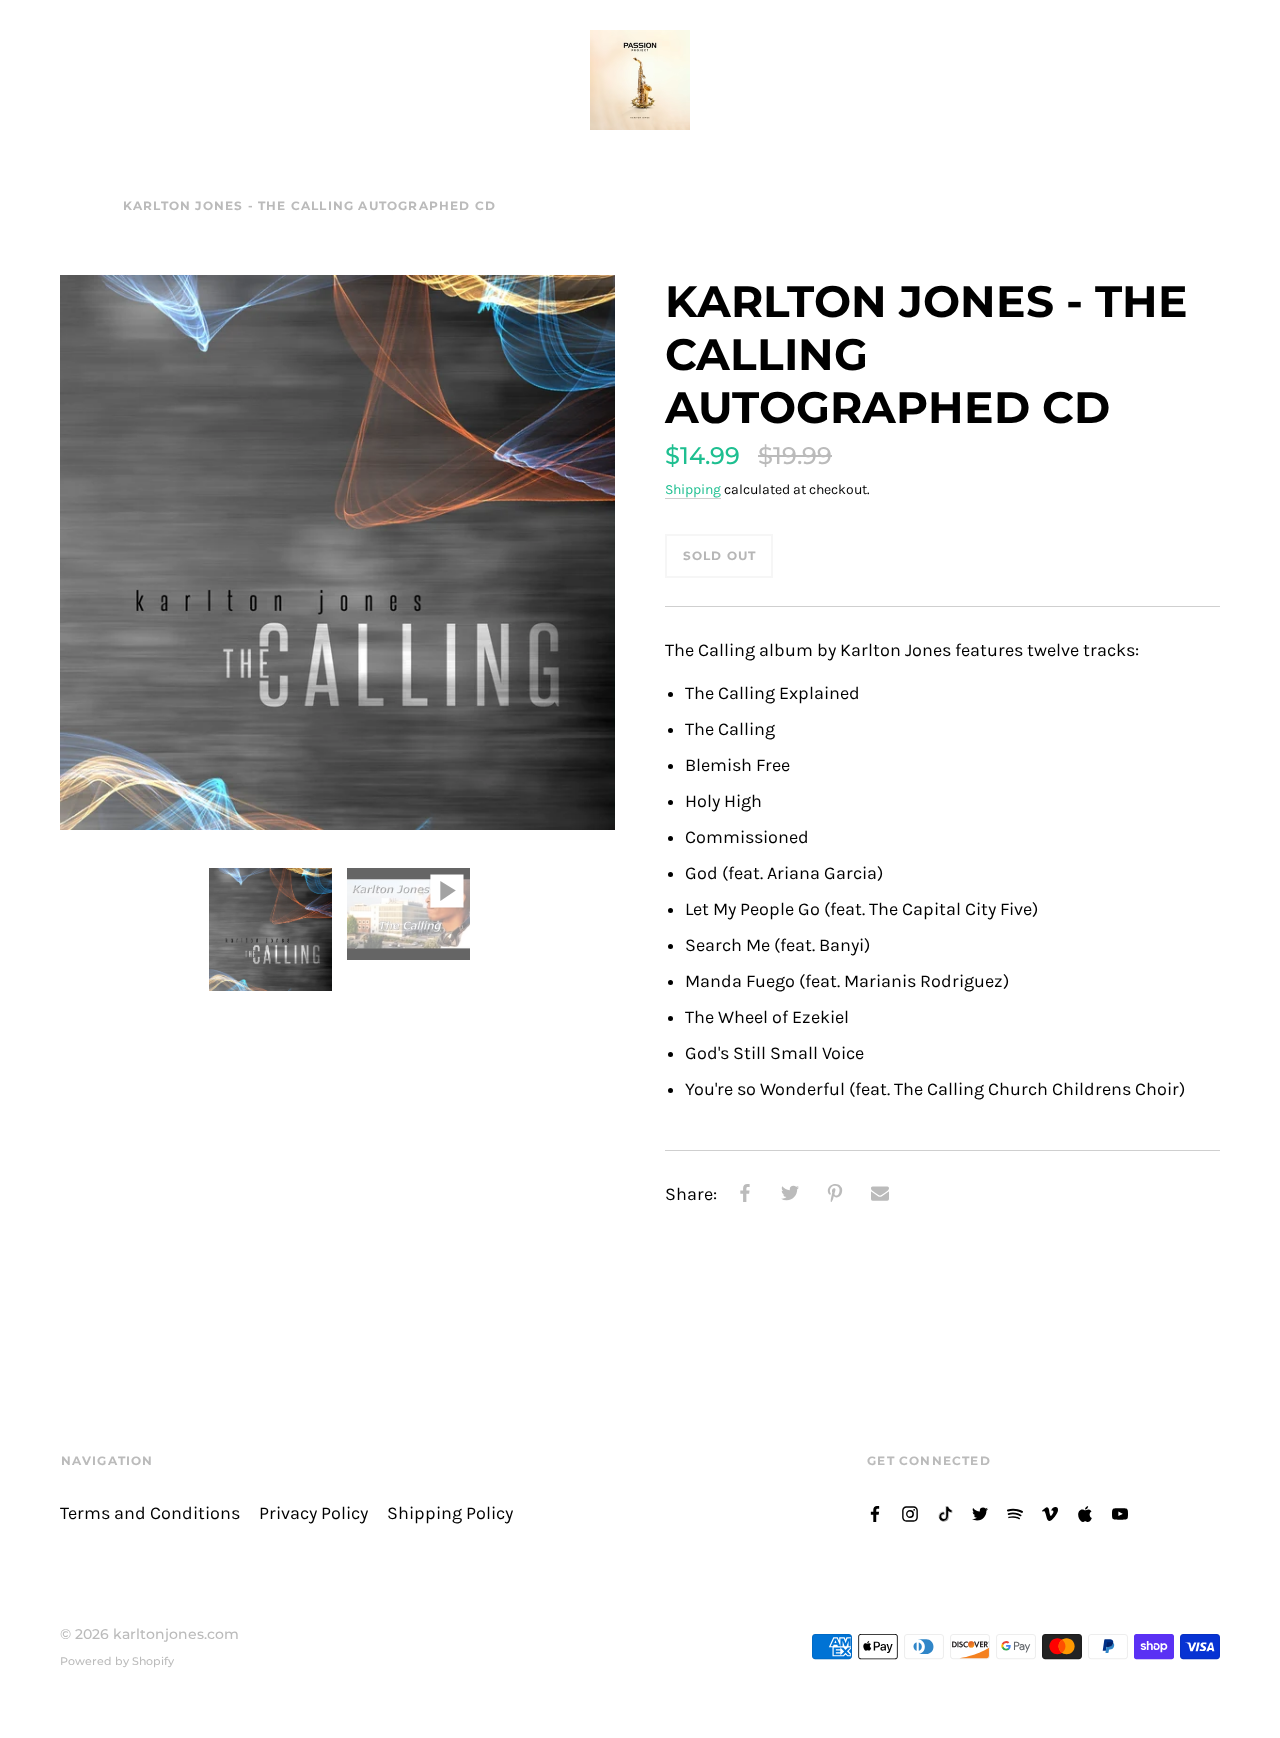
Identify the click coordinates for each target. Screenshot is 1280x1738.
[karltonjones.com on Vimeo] (1148, 59)
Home (83, 205)
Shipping (693, 489)
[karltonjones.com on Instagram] (1020, 59)
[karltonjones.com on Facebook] (988, 59)
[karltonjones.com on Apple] (1180, 59)
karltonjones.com (176, 1634)
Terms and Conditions (150, 1513)
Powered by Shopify (117, 1661)
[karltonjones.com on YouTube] (1212, 59)
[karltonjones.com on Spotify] (1116, 59)
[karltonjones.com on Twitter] (1084, 59)
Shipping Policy (450, 1513)
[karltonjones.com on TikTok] (1052, 59)
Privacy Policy (313, 1513)
